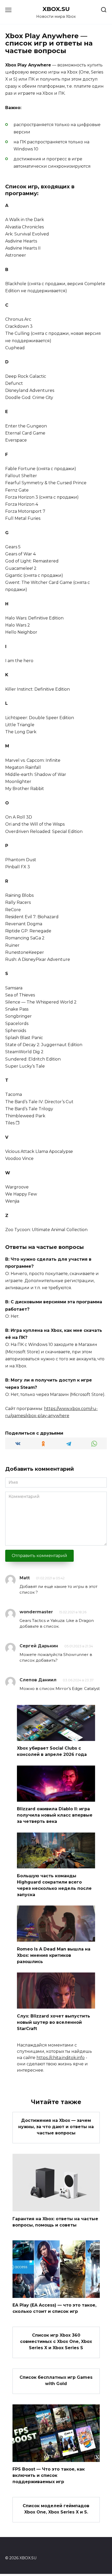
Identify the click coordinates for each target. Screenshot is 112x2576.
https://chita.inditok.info (61, 2058)
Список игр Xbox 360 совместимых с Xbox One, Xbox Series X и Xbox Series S (56, 2341)
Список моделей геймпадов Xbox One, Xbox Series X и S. (56, 2509)
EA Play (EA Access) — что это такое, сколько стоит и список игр (54, 2308)
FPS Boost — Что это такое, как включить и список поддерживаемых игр (49, 2475)
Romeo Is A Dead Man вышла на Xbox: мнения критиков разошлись (54, 1955)
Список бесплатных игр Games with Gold (56, 2380)
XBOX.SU (56, 9)
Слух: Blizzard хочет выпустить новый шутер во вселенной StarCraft (54, 2022)
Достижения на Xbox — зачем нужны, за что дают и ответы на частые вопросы (56, 2127)
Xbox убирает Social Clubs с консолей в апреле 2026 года (52, 1751)
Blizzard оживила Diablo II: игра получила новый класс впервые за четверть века (55, 1815)
